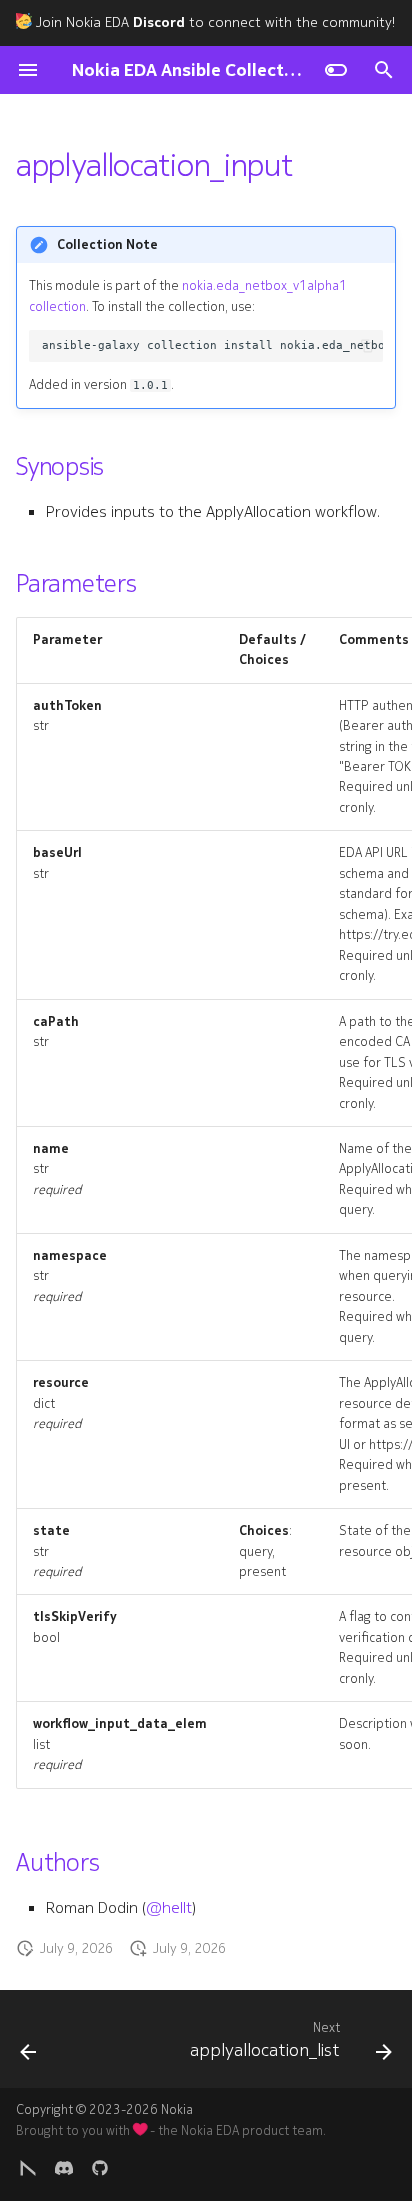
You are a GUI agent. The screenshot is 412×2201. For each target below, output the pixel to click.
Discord (159, 22)
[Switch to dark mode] (336, 70)
